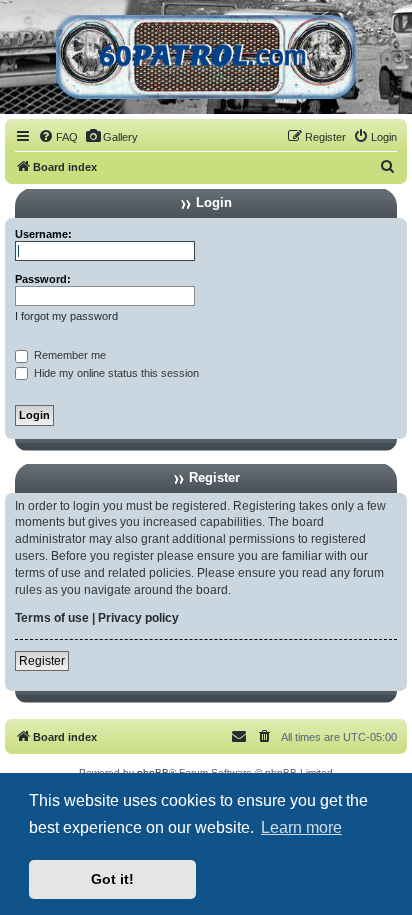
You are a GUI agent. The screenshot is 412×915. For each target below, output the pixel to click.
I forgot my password (66, 316)
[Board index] (206, 57)
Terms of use (52, 618)
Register (42, 661)
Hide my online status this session (115, 373)
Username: (43, 234)
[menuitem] (58, 137)
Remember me (68, 355)
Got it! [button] (112, 879)
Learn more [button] (301, 827)
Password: (43, 279)
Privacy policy (138, 618)
